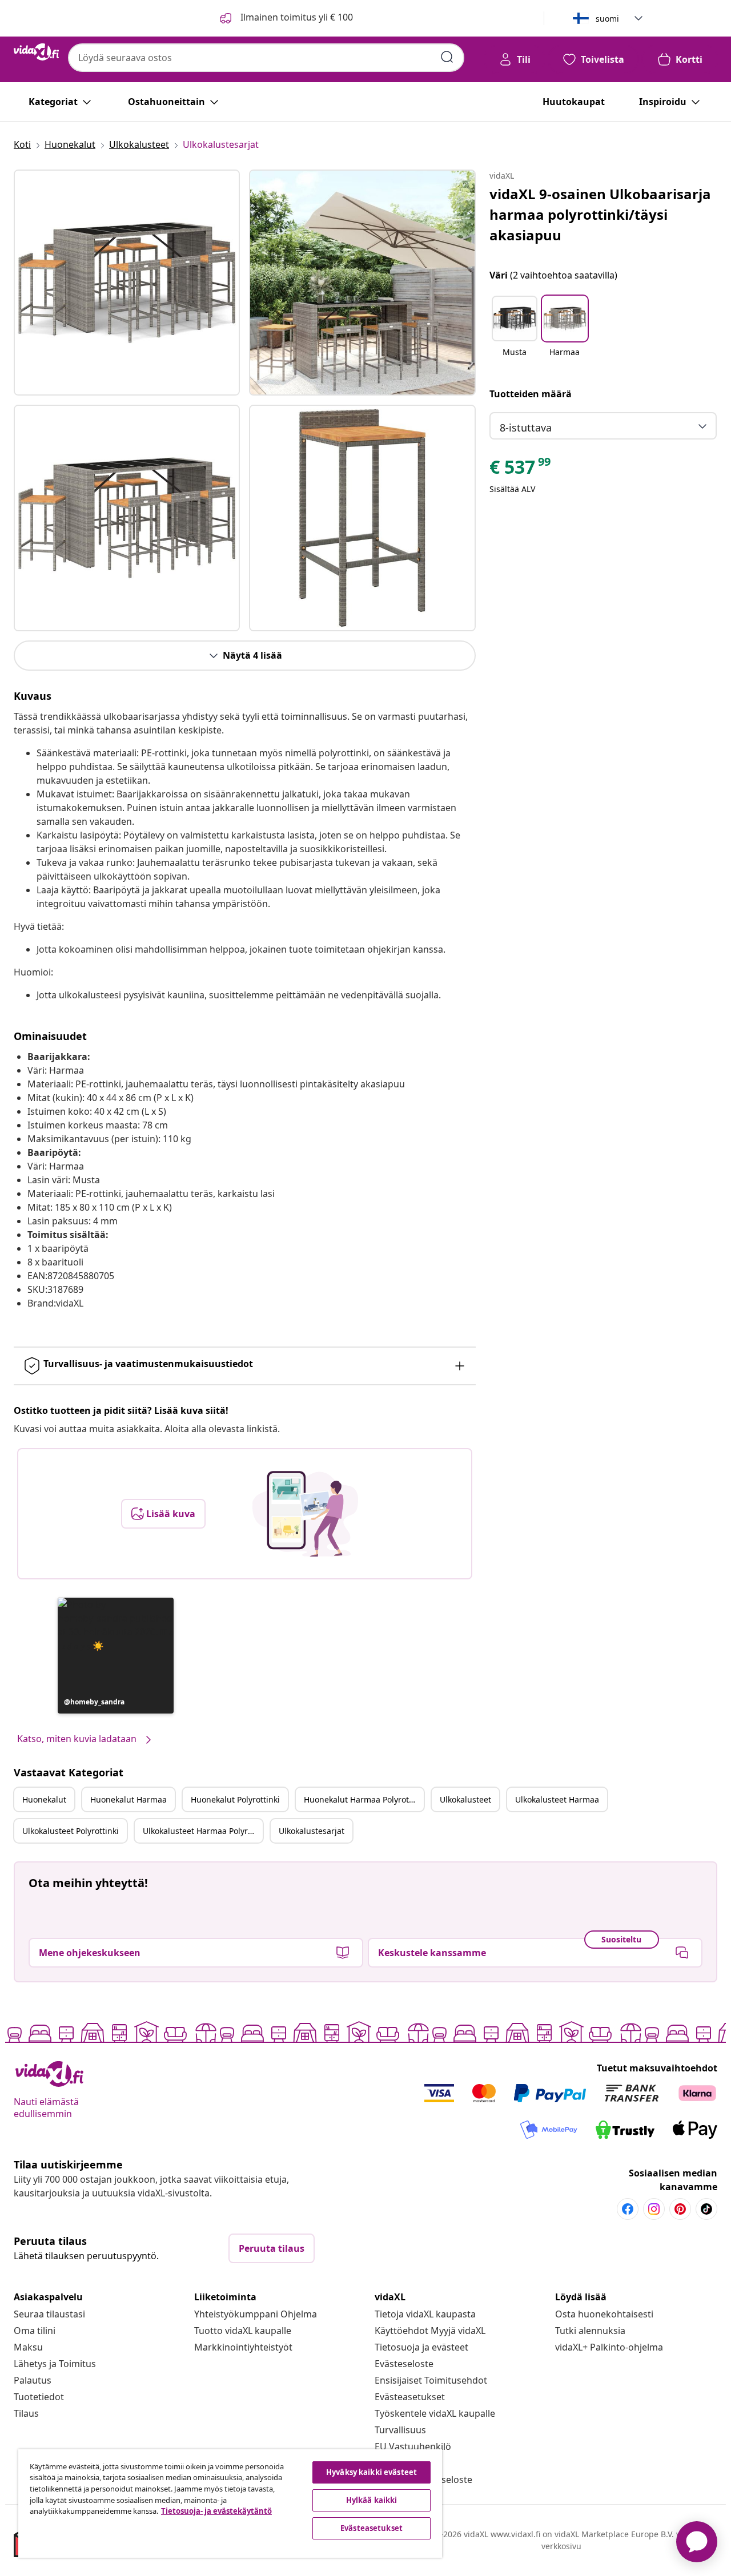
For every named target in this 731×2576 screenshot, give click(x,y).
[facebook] (628, 2209)
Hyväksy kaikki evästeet (371, 2472)
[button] (116, 1656)
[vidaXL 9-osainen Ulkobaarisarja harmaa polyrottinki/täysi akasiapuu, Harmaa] (127, 283)
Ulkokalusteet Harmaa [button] (557, 1799)
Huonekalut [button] (44, 1799)
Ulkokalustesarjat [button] (312, 1831)
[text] (521, 470)
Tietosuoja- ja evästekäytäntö (216, 2511)
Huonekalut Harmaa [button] (128, 1799)
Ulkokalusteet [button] (465, 1799)
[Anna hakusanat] (447, 57)
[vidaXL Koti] (36, 52)
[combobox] (266, 58)
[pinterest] (680, 2209)
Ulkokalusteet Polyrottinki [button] (71, 1831)
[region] (230, 2504)
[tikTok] (706, 2209)
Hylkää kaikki (372, 2500)
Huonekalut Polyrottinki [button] (235, 1799)
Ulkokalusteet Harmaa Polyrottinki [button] (203, 1831)
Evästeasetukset (410, 2397)
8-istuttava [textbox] (526, 428)
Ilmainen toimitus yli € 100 (296, 17)
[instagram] (654, 2209)
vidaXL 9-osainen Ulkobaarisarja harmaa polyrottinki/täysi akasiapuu (600, 214)
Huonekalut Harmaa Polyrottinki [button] (364, 1799)
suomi (607, 19)
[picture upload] (305, 1514)
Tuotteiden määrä (531, 394)
